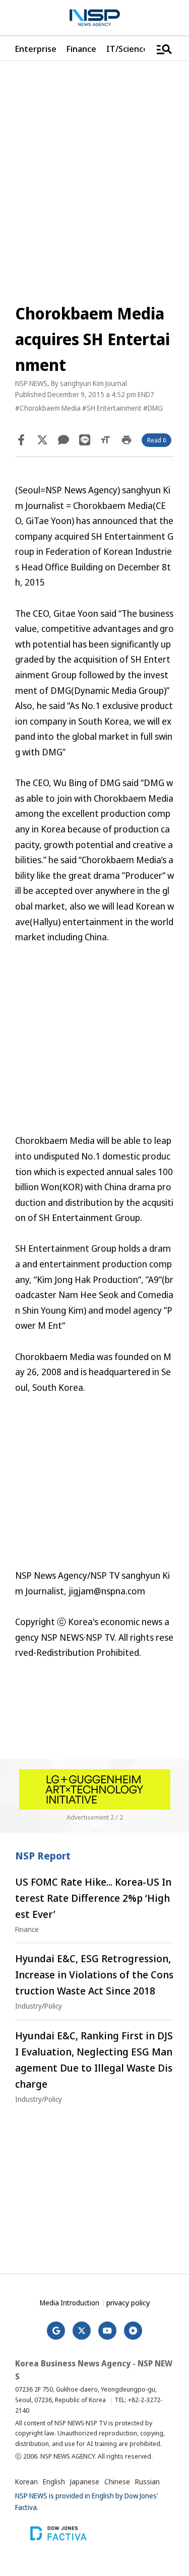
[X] (42, 440)
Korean (26, 2482)
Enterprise (36, 49)
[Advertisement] (94, 1046)
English (54, 2482)
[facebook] (21, 440)
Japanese (85, 2482)
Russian (147, 2482)
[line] (85, 440)
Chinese (117, 2482)
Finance (81, 49)
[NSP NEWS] (95, 18)
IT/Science (127, 49)
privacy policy (128, 2302)
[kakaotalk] (64, 440)
